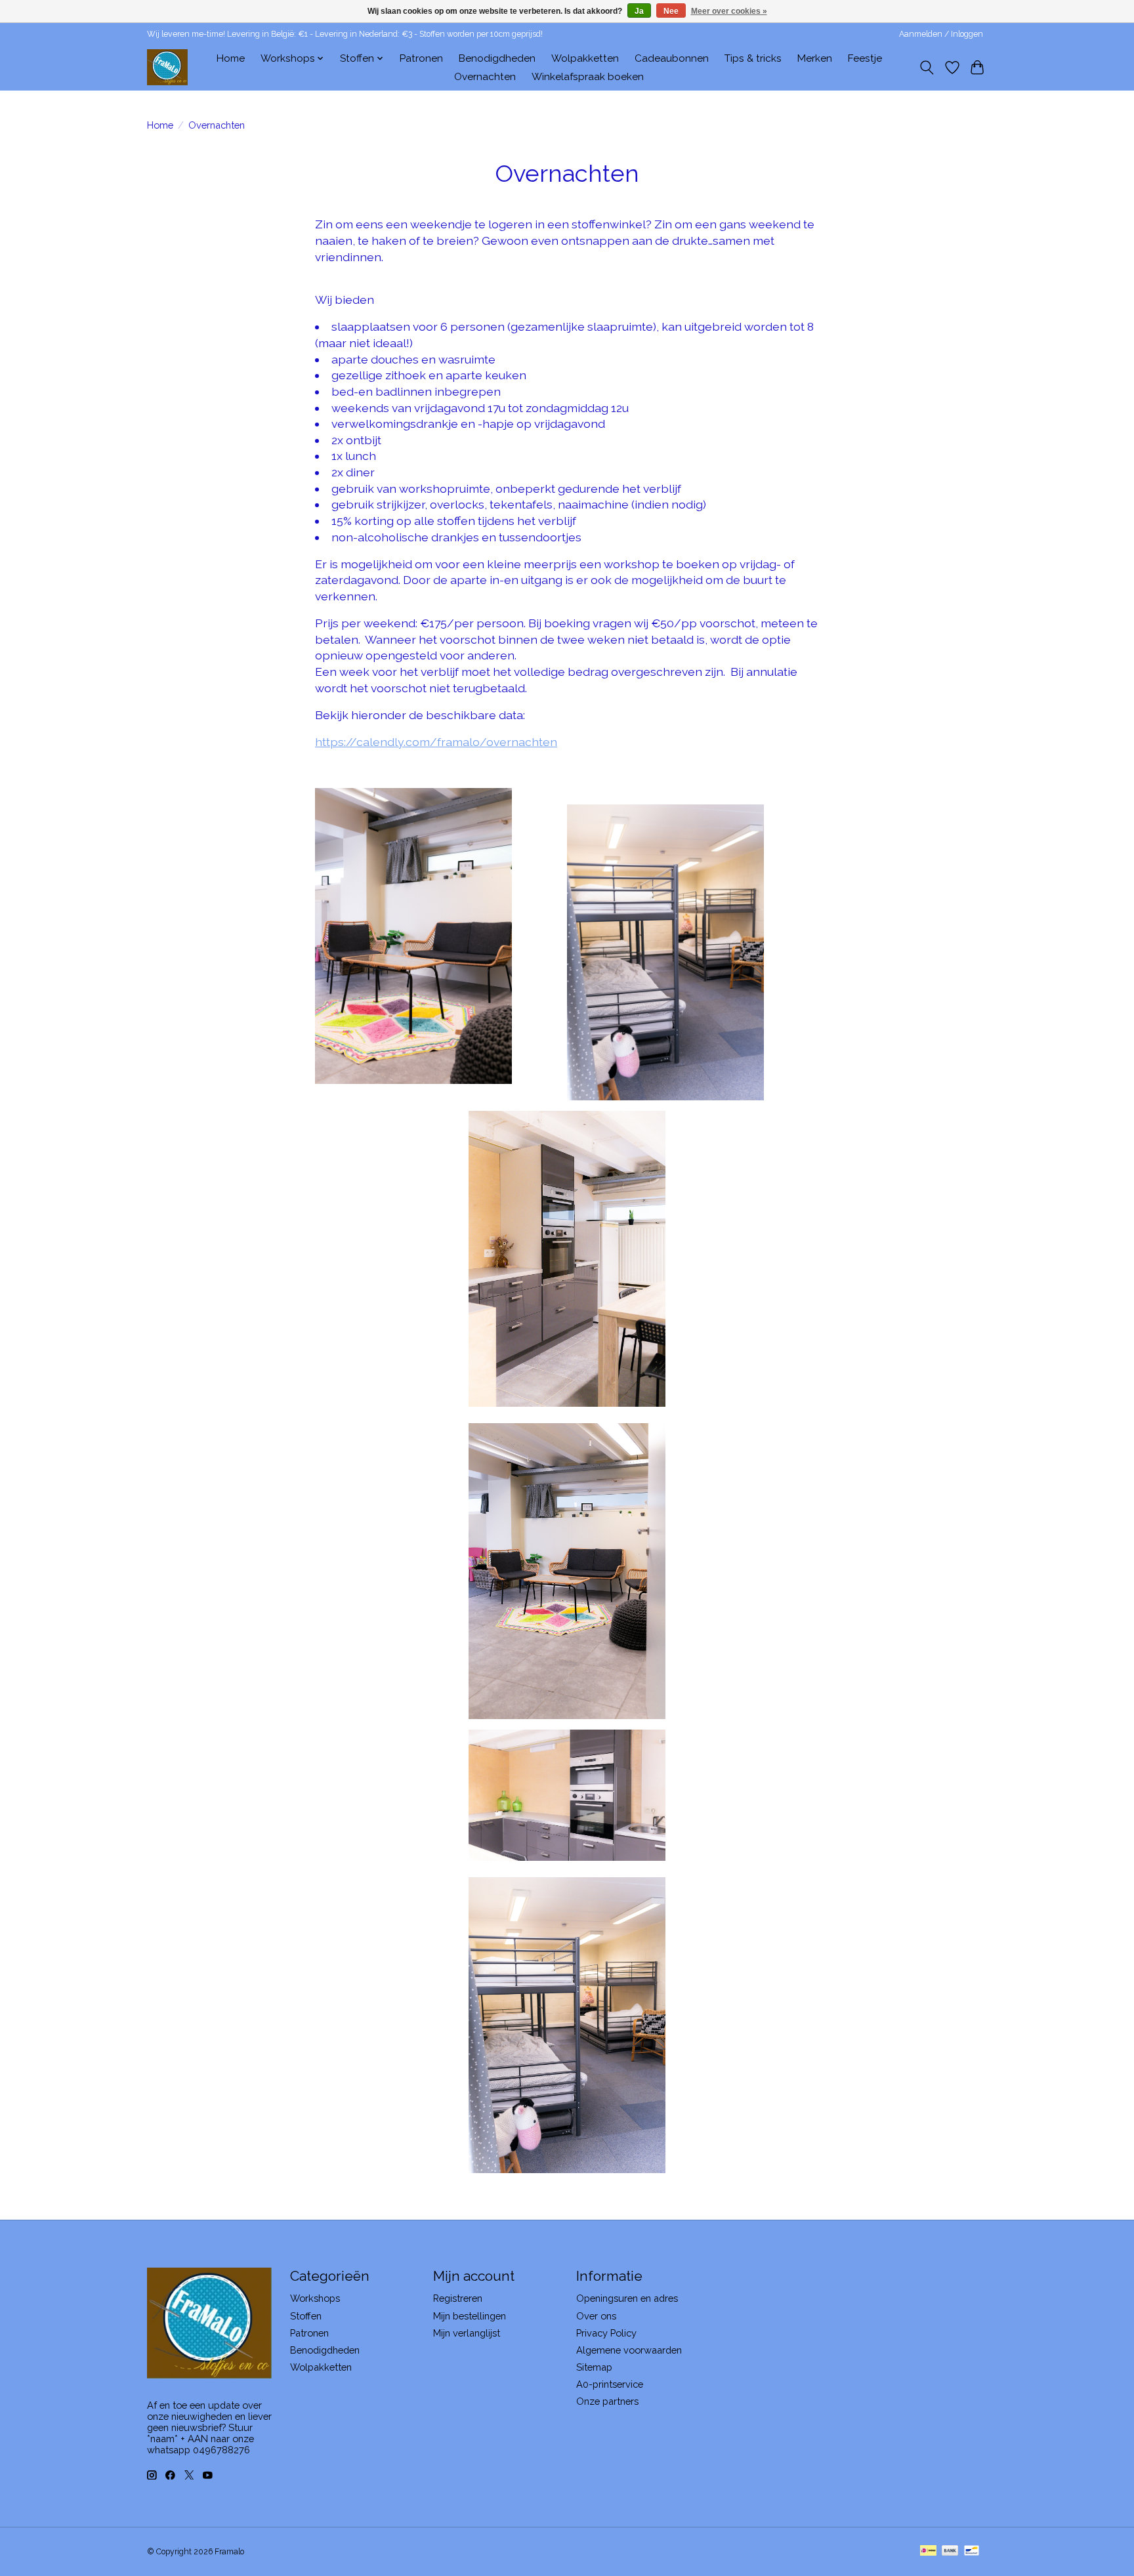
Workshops (315, 2298)
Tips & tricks (753, 58)
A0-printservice (610, 2384)
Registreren (458, 2298)
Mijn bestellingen (470, 2316)
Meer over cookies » (729, 11)
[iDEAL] (928, 2551)
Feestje (865, 58)
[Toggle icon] (927, 68)
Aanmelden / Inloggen (941, 34)
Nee (671, 11)
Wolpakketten (585, 58)
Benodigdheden (497, 58)
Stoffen (306, 2316)
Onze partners (607, 2401)
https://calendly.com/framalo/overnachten (436, 742)
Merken (815, 58)
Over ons (596, 2316)
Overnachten (485, 77)
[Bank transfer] (950, 2551)
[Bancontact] (972, 2551)
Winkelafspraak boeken (588, 77)
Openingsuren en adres (627, 2298)
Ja (639, 11)
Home (231, 58)
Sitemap (594, 2367)
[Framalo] (167, 67)
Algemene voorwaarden (629, 2350)
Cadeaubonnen (672, 58)
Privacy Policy (606, 2333)
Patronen (421, 58)
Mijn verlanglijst (467, 2333)
